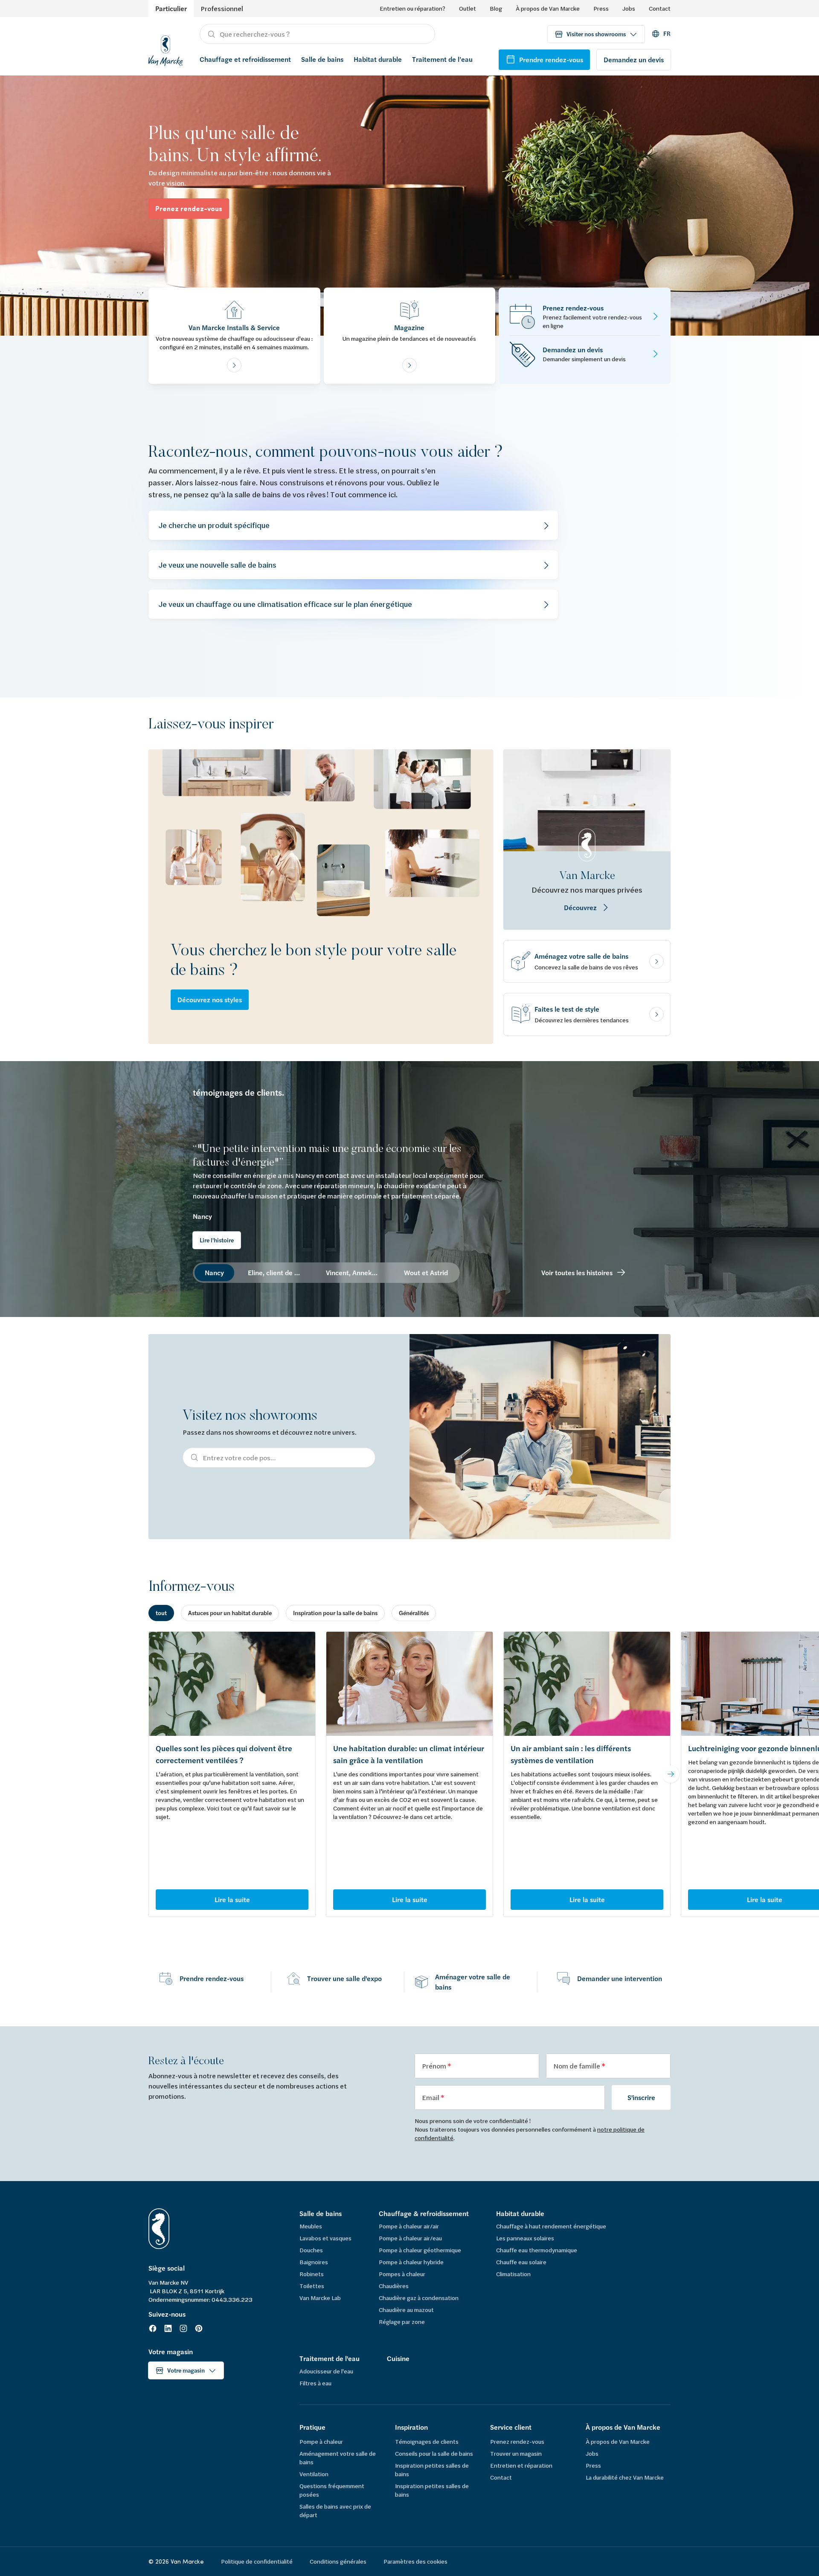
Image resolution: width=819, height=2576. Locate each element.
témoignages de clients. (238, 1093)
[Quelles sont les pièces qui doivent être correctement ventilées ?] (232, 1684)
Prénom (435, 2066)
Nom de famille (577, 2066)
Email (431, 2097)
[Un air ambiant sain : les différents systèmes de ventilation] (587, 1684)
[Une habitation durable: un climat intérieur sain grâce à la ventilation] (409, 1684)
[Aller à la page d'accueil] (166, 49)
